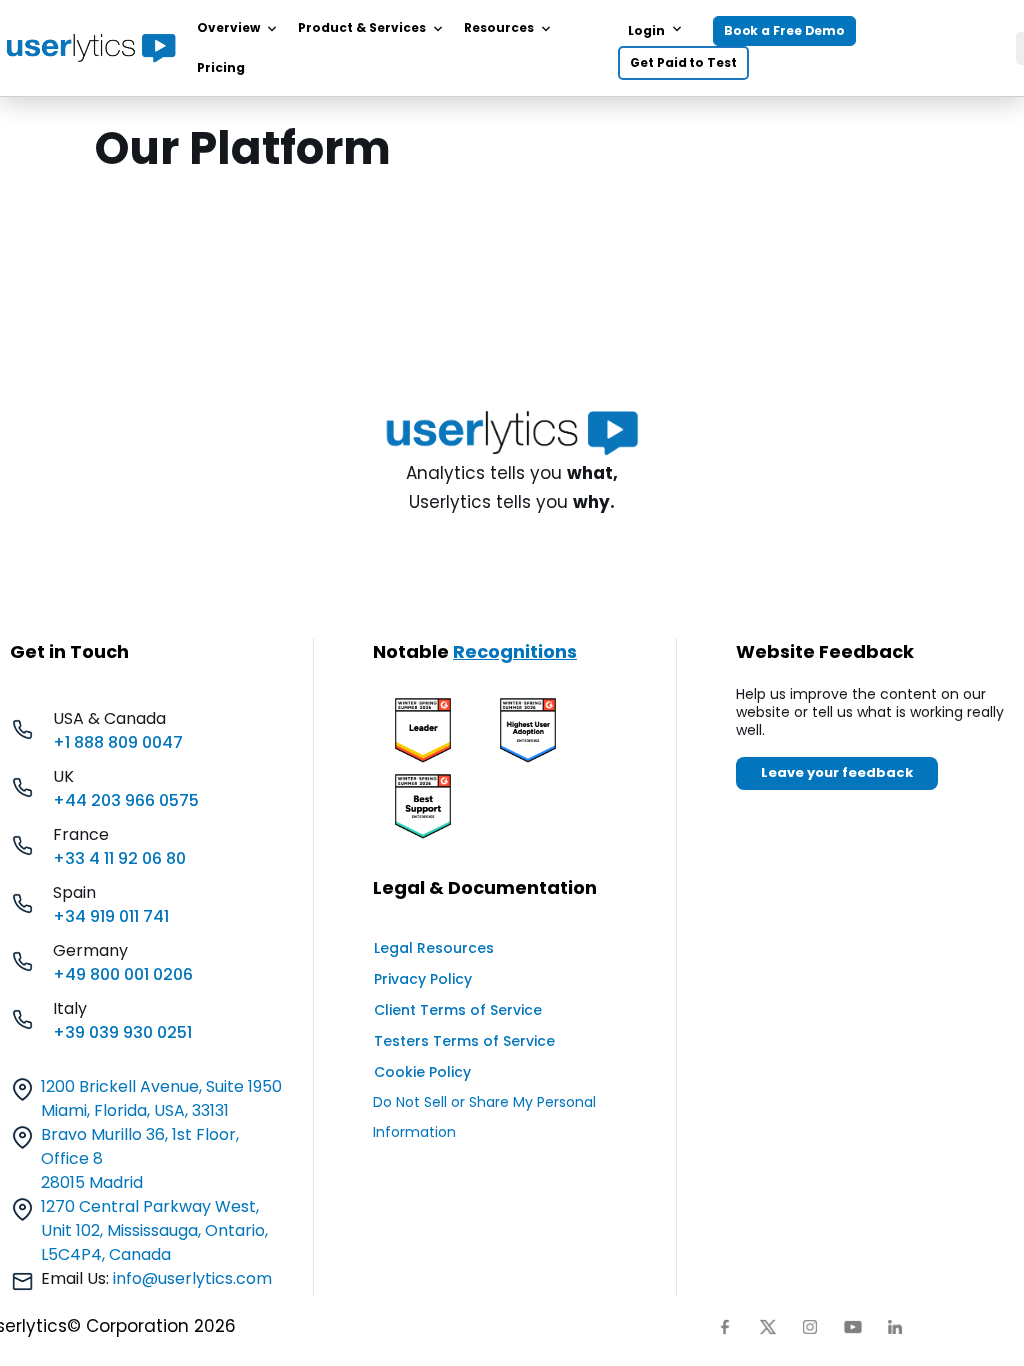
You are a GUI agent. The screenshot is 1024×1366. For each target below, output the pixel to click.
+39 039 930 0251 (122, 1032)
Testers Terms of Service (464, 1041)
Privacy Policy (423, 979)
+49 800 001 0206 (123, 974)
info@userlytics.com (192, 1278)
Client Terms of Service (458, 1010)
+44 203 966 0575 (126, 800)
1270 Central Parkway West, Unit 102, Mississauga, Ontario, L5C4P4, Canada (154, 1230)
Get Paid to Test (683, 62)
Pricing (221, 67)
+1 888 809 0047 (118, 742)
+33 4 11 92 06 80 (119, 858)
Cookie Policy (422, 1072)
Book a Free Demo (784, 30)
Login (646, 30)
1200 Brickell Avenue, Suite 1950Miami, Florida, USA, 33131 (161, 1098)
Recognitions (515, 651)
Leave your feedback (837, 772)
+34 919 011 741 (111, 916)
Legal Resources (434, 948)
